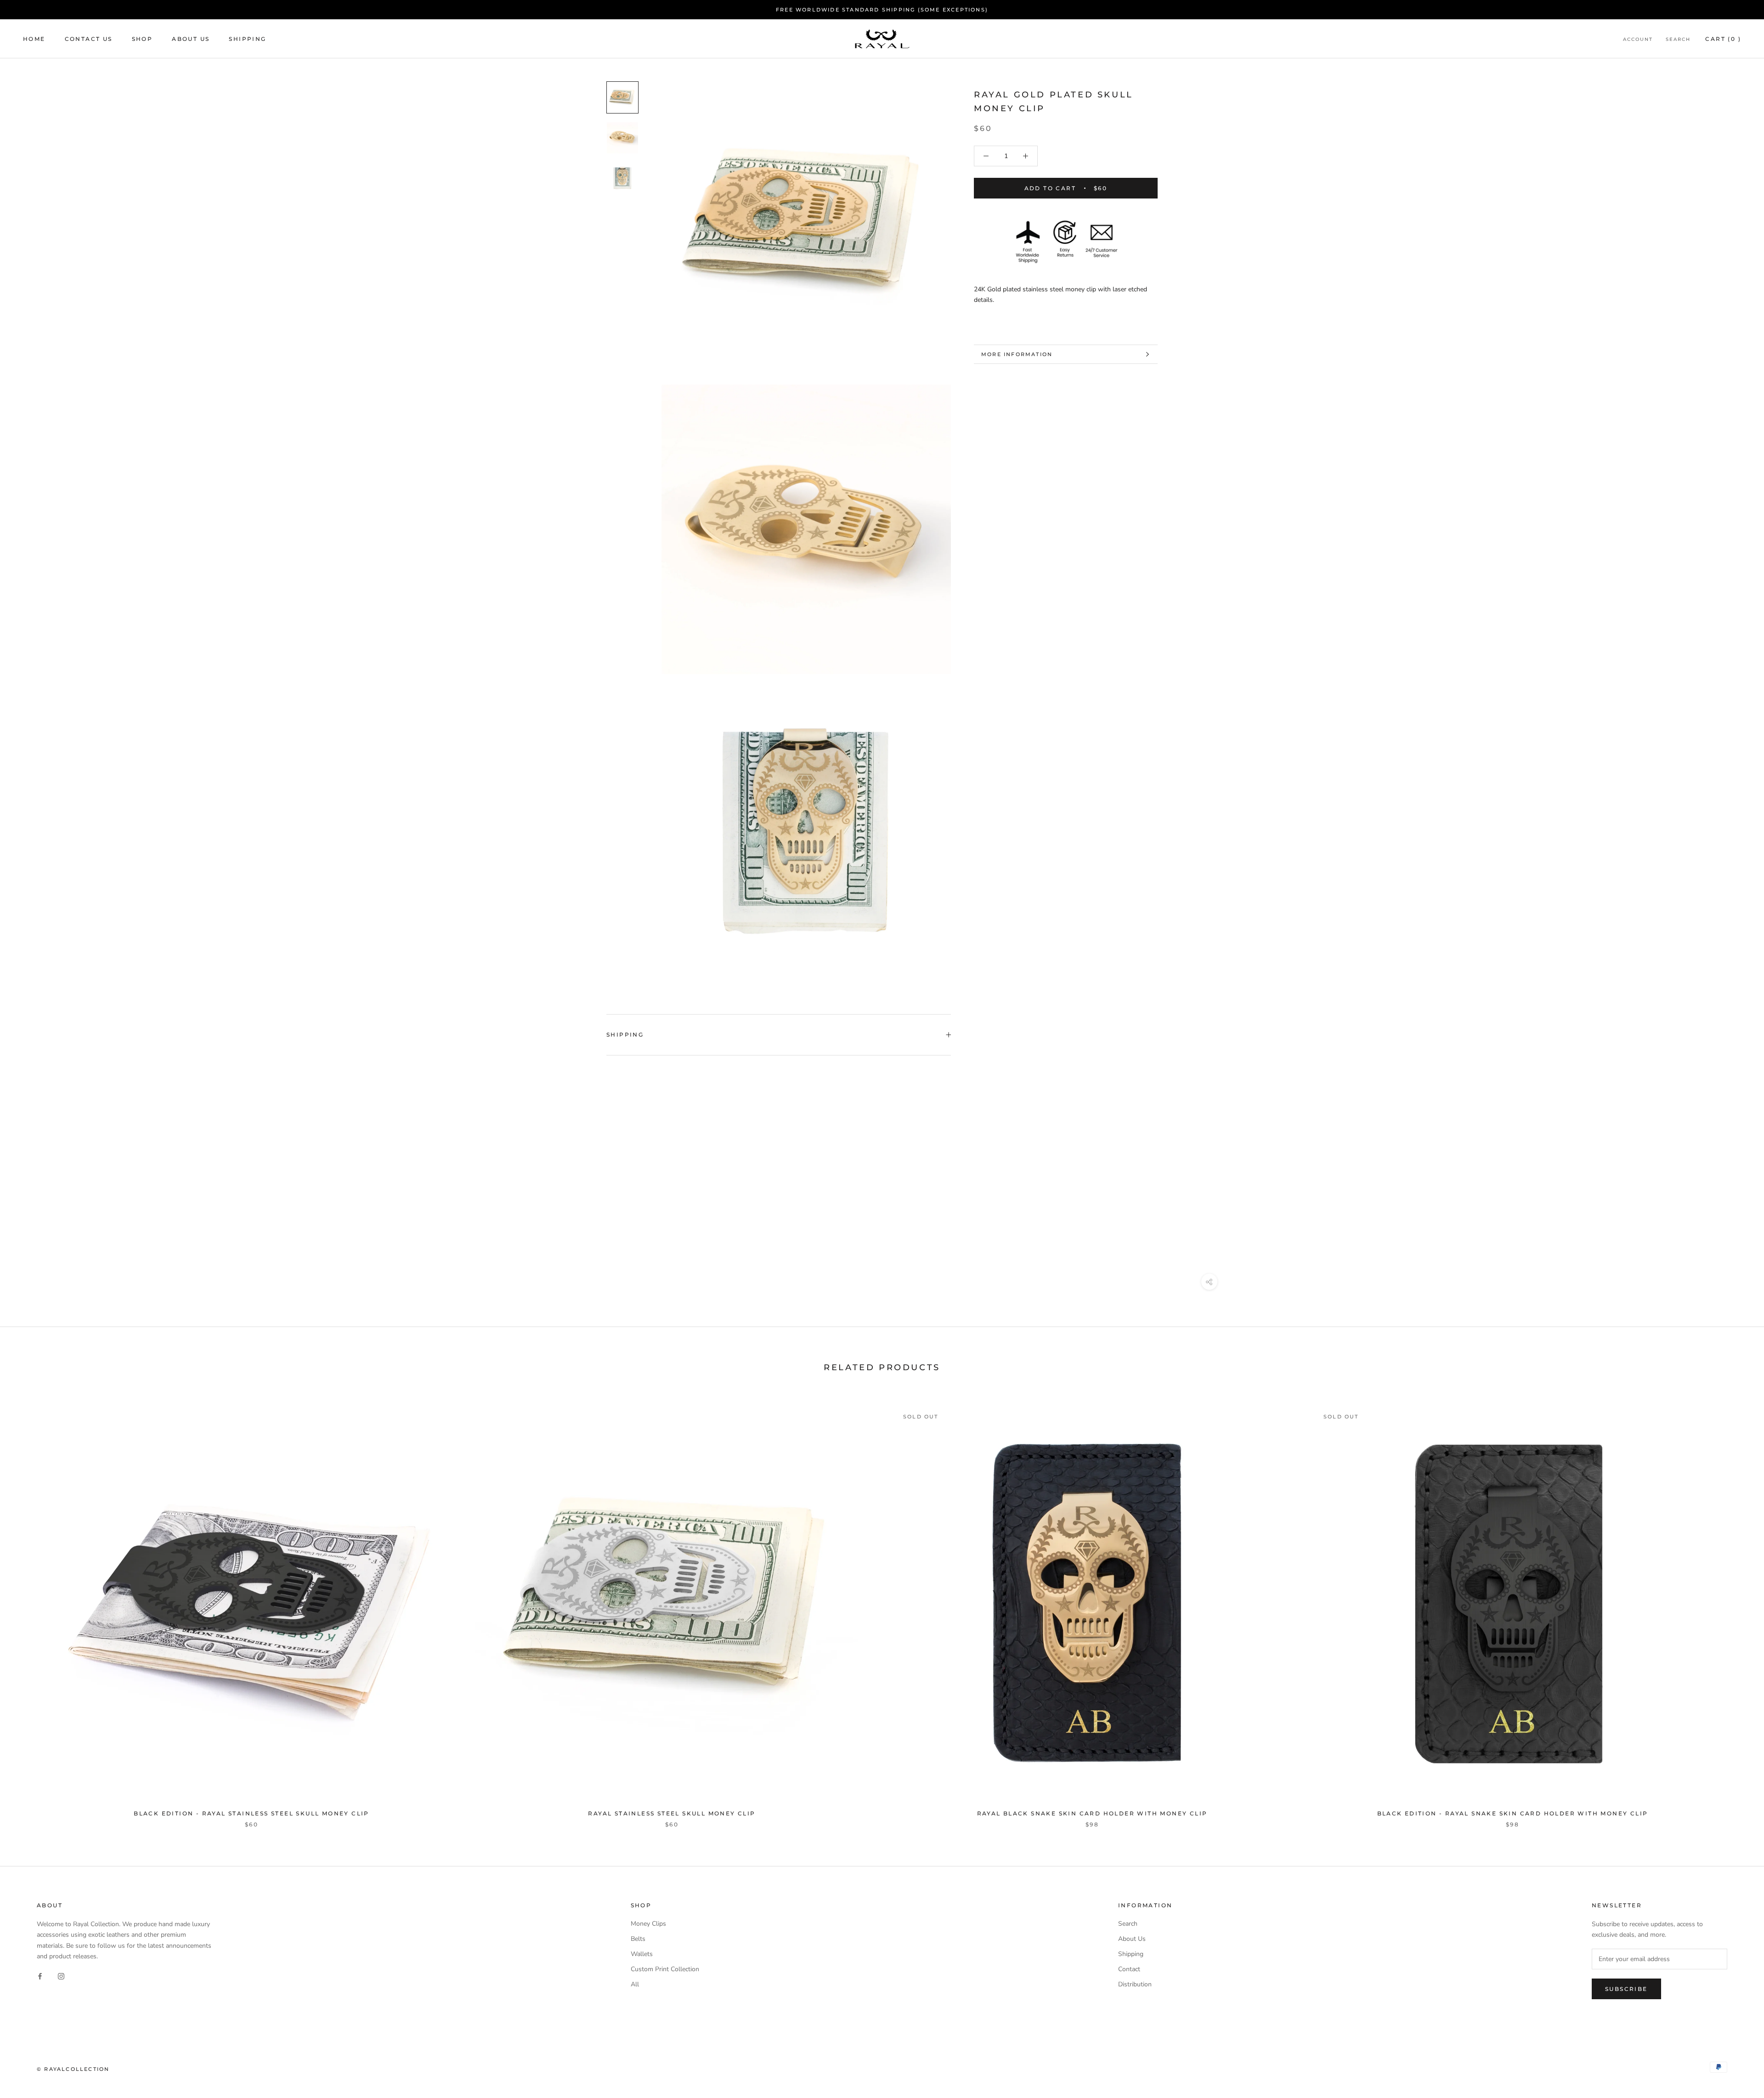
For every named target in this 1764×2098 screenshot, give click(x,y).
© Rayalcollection (73, 2069)
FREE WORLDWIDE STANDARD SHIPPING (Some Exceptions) (882, 10)
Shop (142, 39)
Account (1638, 39)
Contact (1129, 1969)
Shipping (247, 39)
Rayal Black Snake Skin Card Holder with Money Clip (1092, 1813)
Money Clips (648, 1924)
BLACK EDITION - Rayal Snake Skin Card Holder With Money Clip (1513, 1813)
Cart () (1723, 39)
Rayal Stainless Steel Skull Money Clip (672, 1813)
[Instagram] (61, 1976)
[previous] (29, 1608)
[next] (1735, 1608)
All (635, 1984)
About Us (191, 39)
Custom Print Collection (665, 1969)
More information (1017, 354)
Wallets (642, 1954)
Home (34, 39)
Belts (638, 1939)
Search (1678, 39)
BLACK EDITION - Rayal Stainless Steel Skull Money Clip (252, 1813)
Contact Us (89, 39)
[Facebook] (40, 1976)
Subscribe (1626, 1989)
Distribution (1135, 1984)
